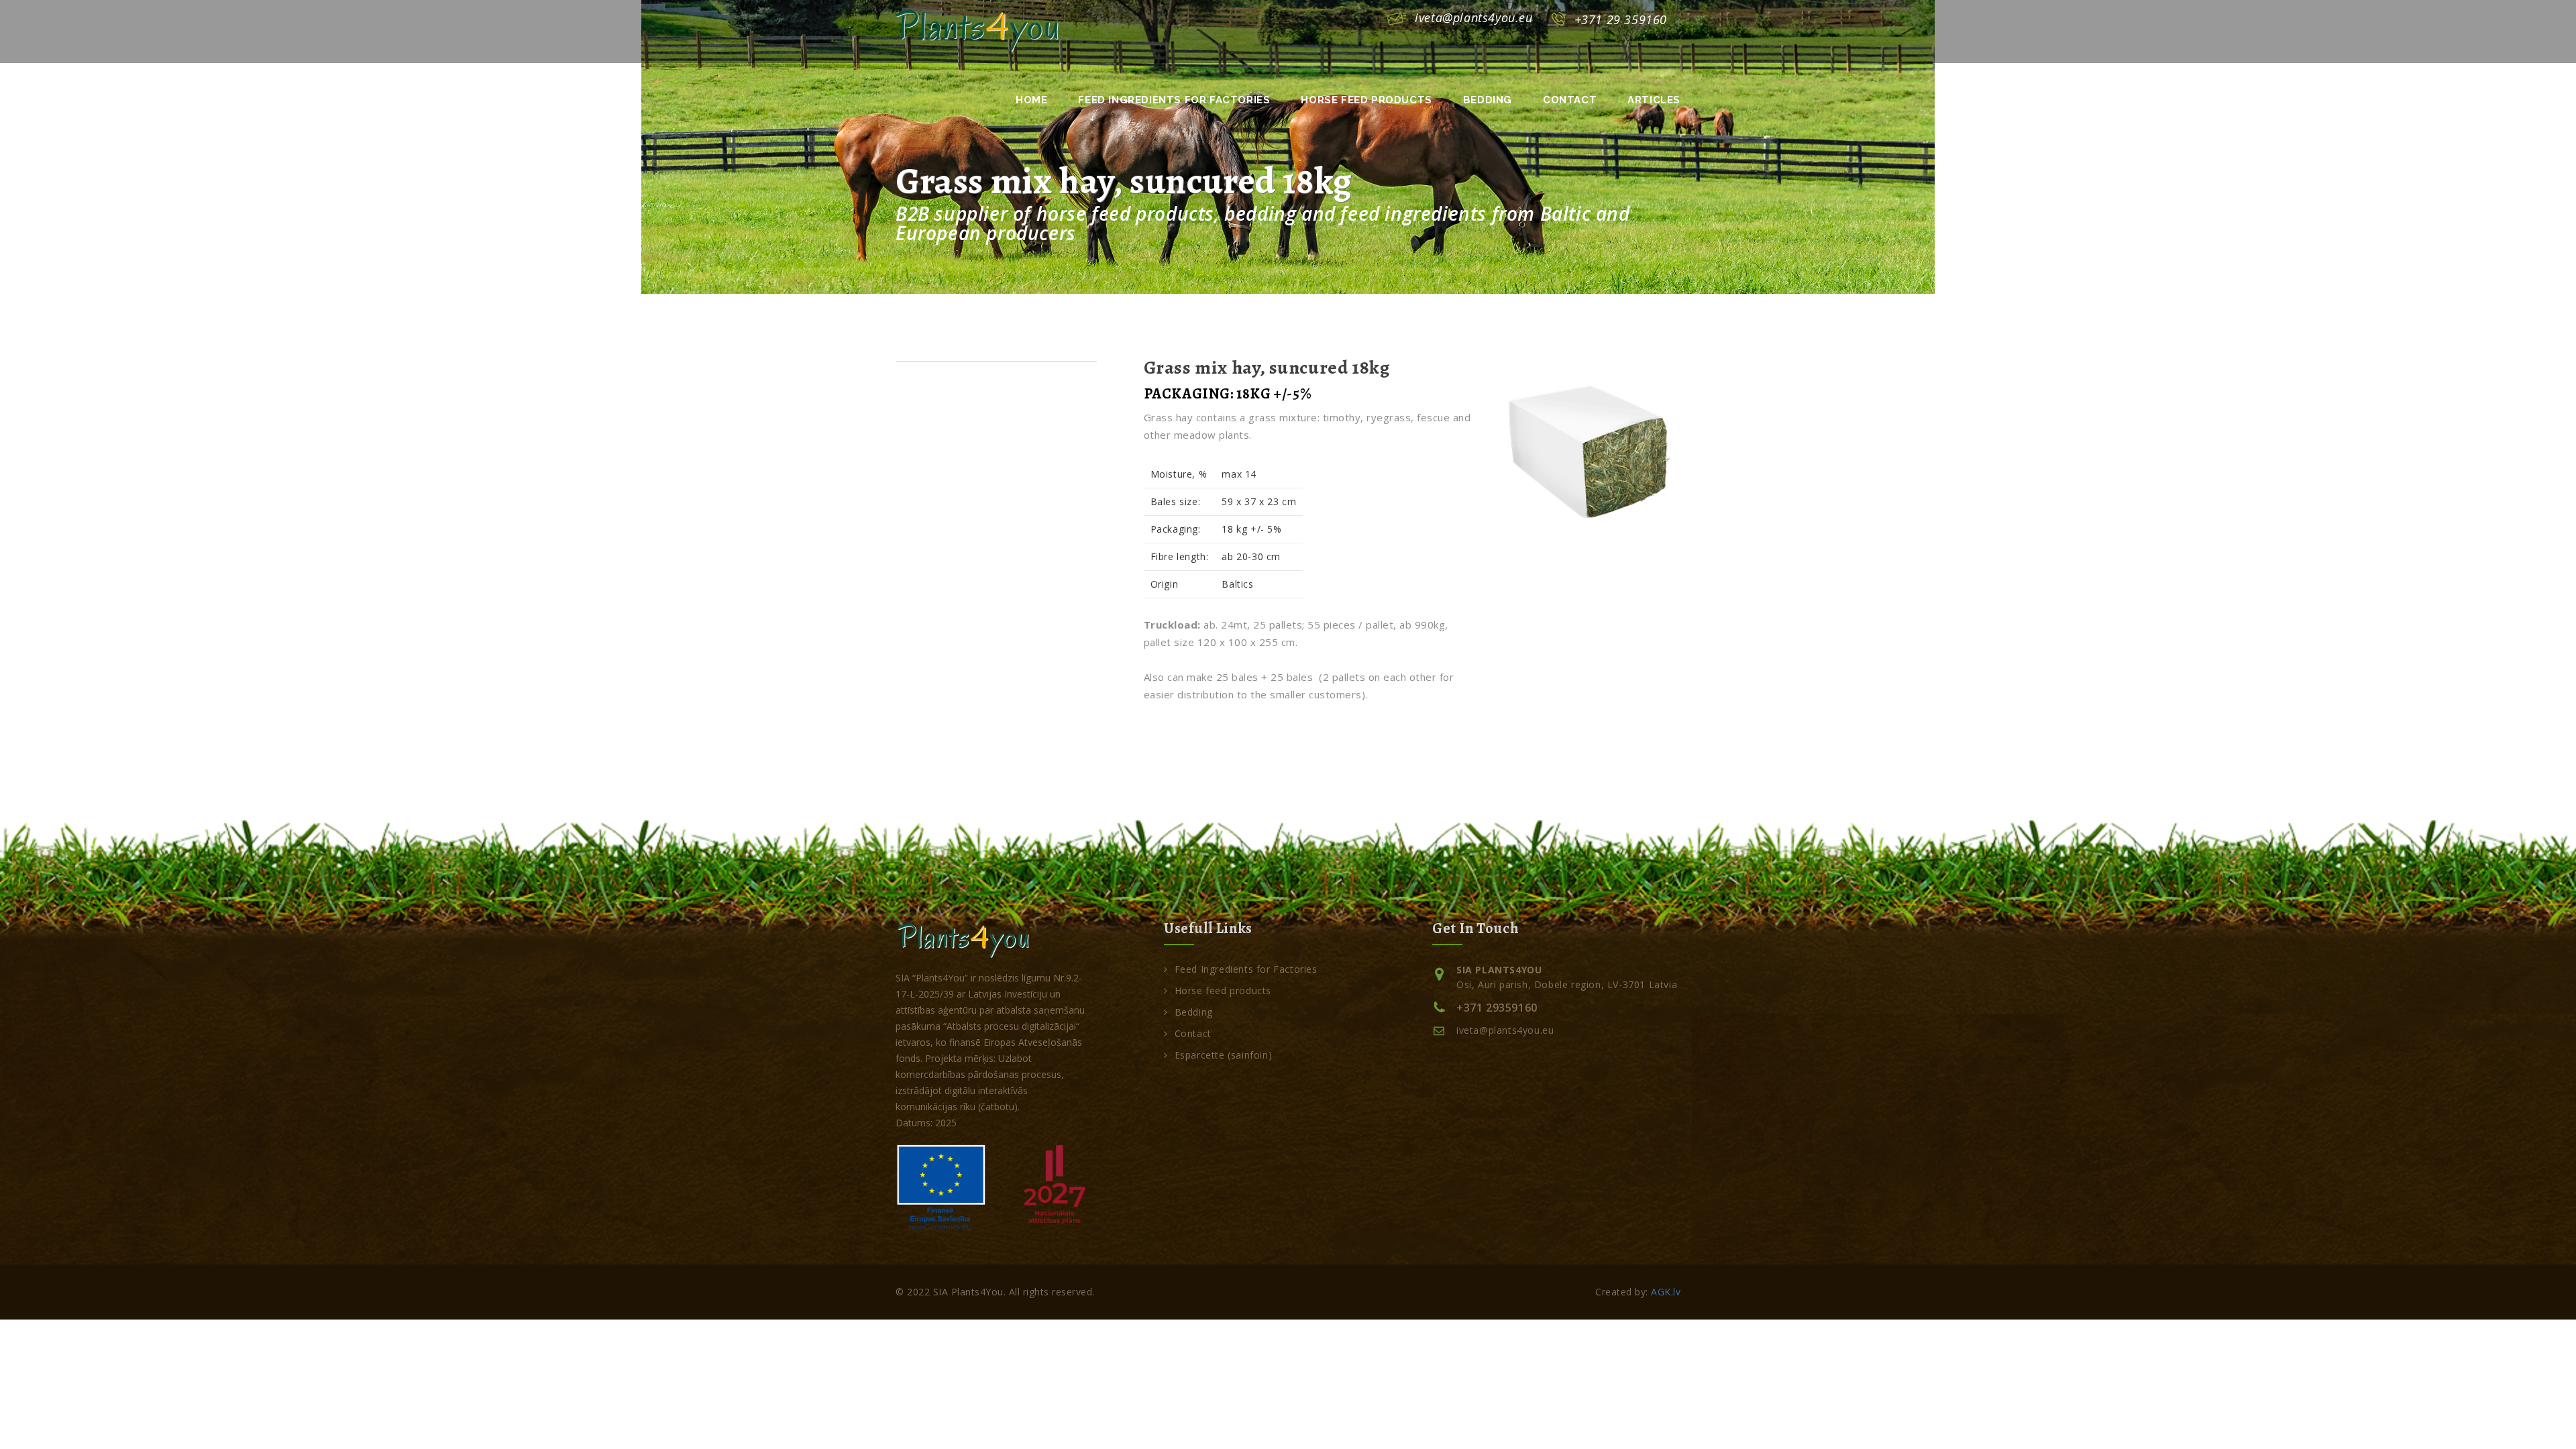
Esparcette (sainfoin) (1223, 1055)
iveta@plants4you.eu (1473, 17)
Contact (1570, 100)
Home (1031, 100)
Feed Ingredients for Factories (1174, 100)
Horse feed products (1366, 100)
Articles (1654, 100)
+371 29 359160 (1621, 19)
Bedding (1488, 100)
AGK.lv (1666, 1292)
